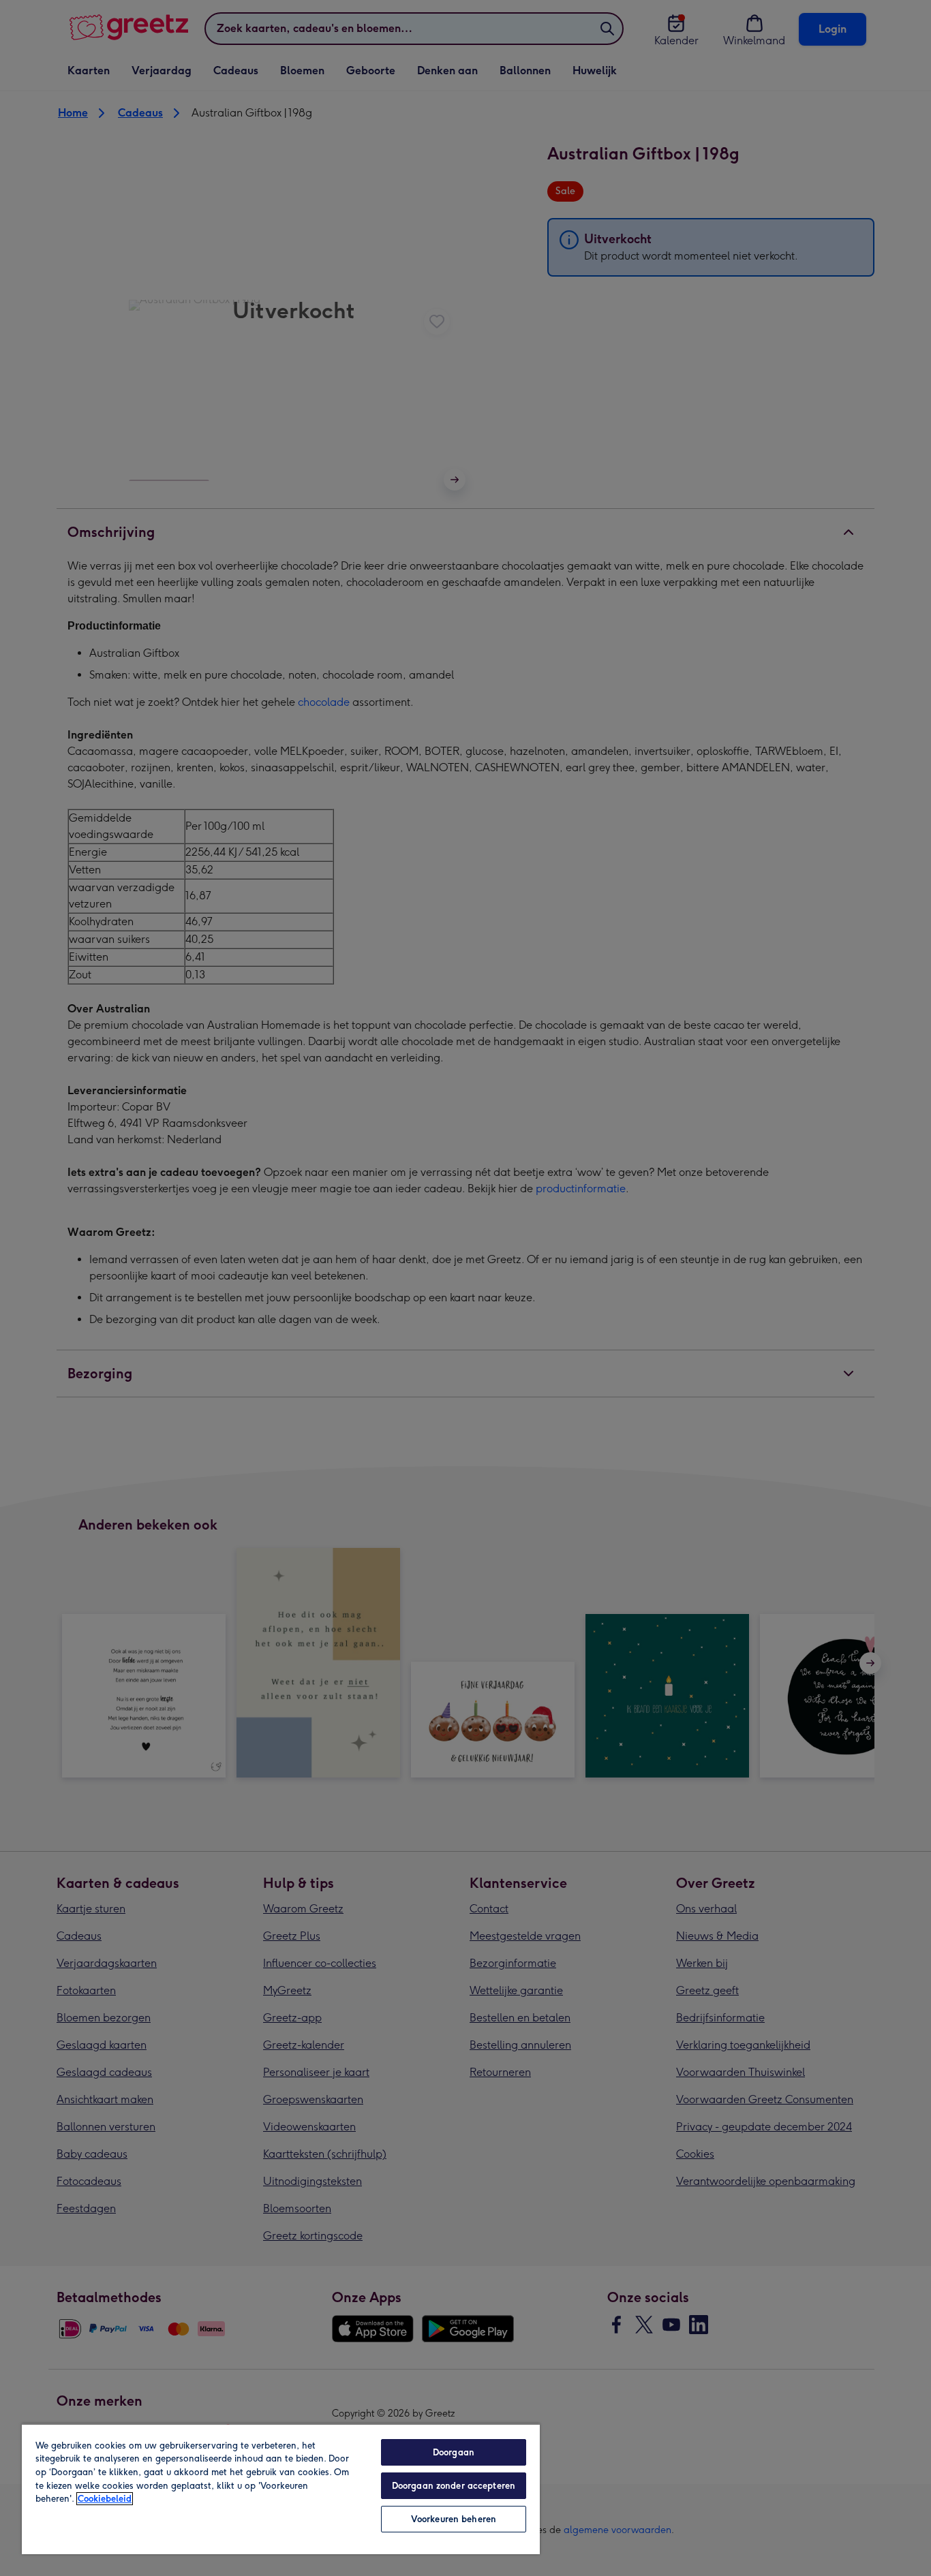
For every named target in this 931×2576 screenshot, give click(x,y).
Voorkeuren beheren (454, 2519)
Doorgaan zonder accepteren (454, 2486)
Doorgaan (454, 2452)
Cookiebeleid (105, 2499)
